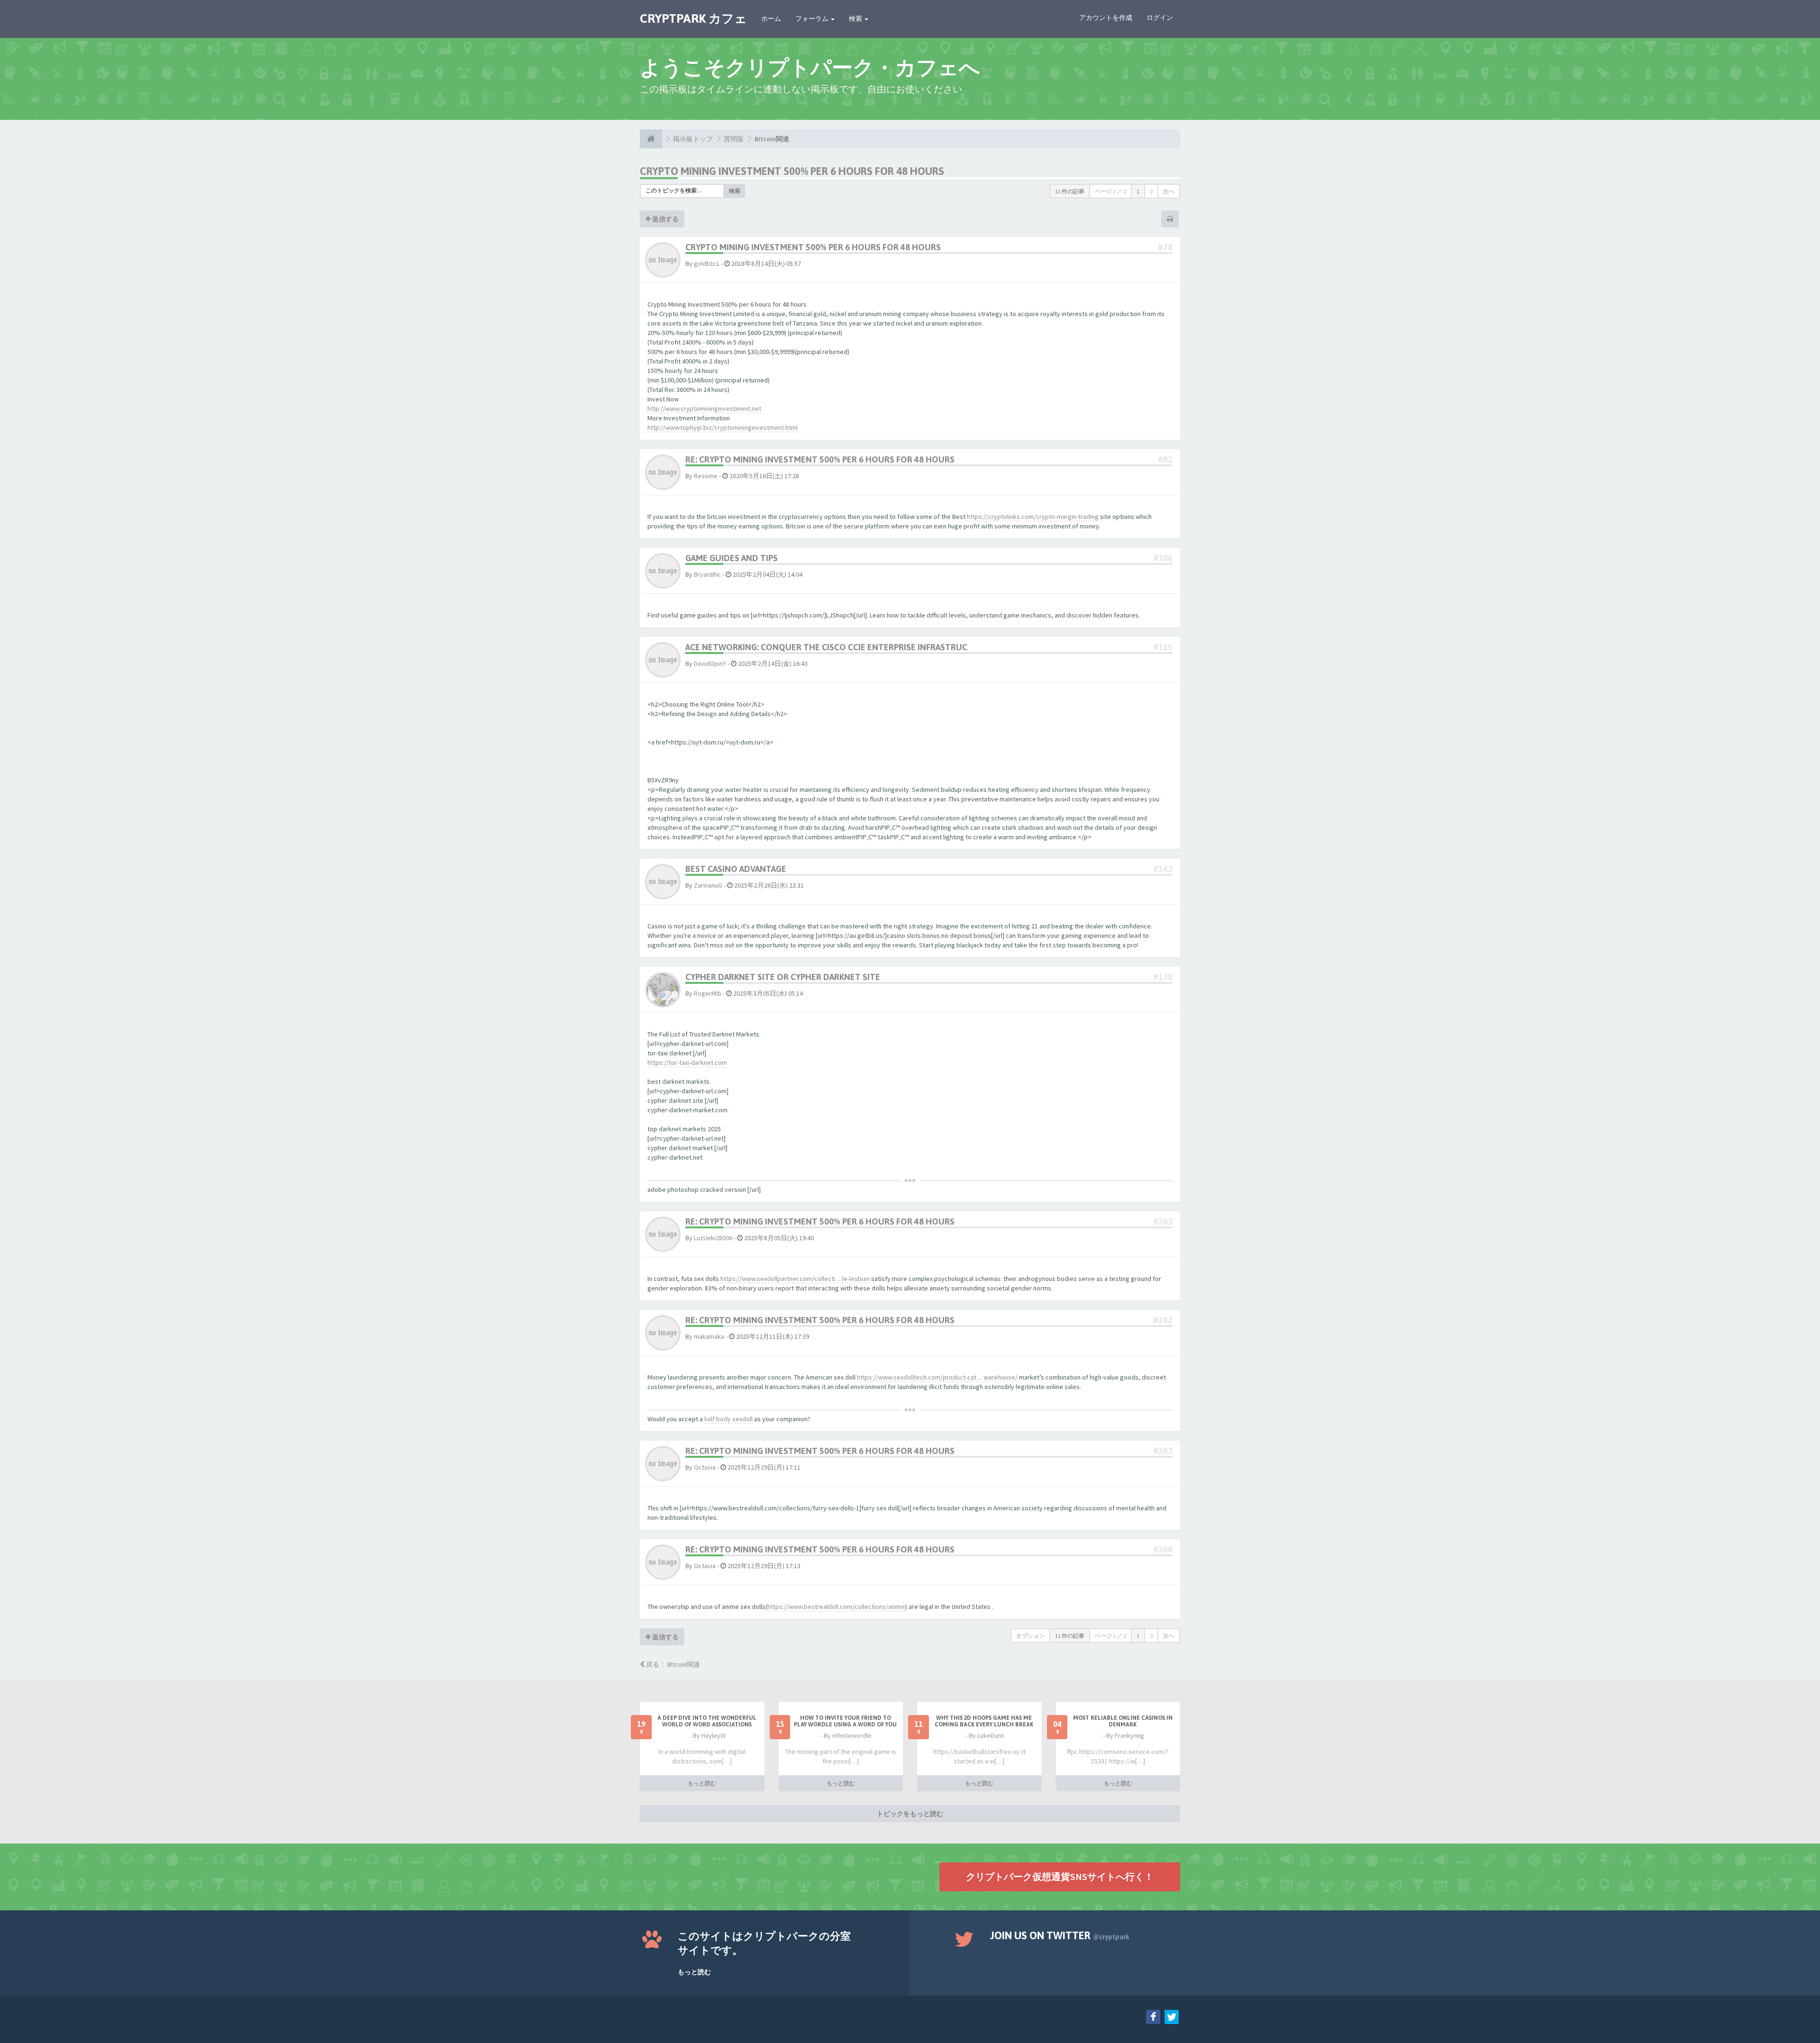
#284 (1163, 1549)
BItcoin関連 (772, 139)
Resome (706, 476)
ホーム (771, 18)
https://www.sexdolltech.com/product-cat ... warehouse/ (937, 1377)
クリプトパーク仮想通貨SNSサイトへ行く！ (1060, 1876)
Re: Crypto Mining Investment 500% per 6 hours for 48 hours (820, 459)
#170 (1163, 977)
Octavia (705, 1467)
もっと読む (702, 1783)
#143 (1163, 869)
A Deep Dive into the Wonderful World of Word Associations (707, 1721)
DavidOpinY (710, 663)
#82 (1165, 459)
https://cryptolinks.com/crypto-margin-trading (1033, 517)
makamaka (709, 1336)
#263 (1163, 1221)
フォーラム (813, 18)
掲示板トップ (693, 139)
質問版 (734, 139)
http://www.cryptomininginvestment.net (704, 409)
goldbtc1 (707, 263)
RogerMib (708, 993)
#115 (1163, 647)
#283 (1163, 1451)
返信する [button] (665, 219)
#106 (1163, 558)
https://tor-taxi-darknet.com (687, 1062)
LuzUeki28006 (713, 1238)
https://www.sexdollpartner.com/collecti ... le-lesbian (795, 1279)
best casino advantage (736, 869)
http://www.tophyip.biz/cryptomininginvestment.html (723, 427)
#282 (1163, 1320)
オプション (1030, 1636)
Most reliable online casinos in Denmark (1123, 1721)
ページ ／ (1110, 191)
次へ (1169, 191)
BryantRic (707, 574)
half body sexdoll (728, 1419)
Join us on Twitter (1060, 1935)
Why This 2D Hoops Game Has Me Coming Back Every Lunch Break (984, 1721)
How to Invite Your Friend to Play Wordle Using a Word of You (845, 1721)
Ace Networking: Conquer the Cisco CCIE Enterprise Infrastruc (826, 647)
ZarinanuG (708, 885)
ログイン (1160, 18)
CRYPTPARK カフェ (693, 18)
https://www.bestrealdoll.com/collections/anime (836, 1607)
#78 (1165, 247)
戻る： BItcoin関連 (672, 1664)
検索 (856, 18)
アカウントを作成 (1106, 18)
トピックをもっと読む (910, 1814)
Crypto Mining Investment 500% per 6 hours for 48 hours (792, 171)
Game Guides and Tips (732, 558)
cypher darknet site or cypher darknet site (783, 977)
